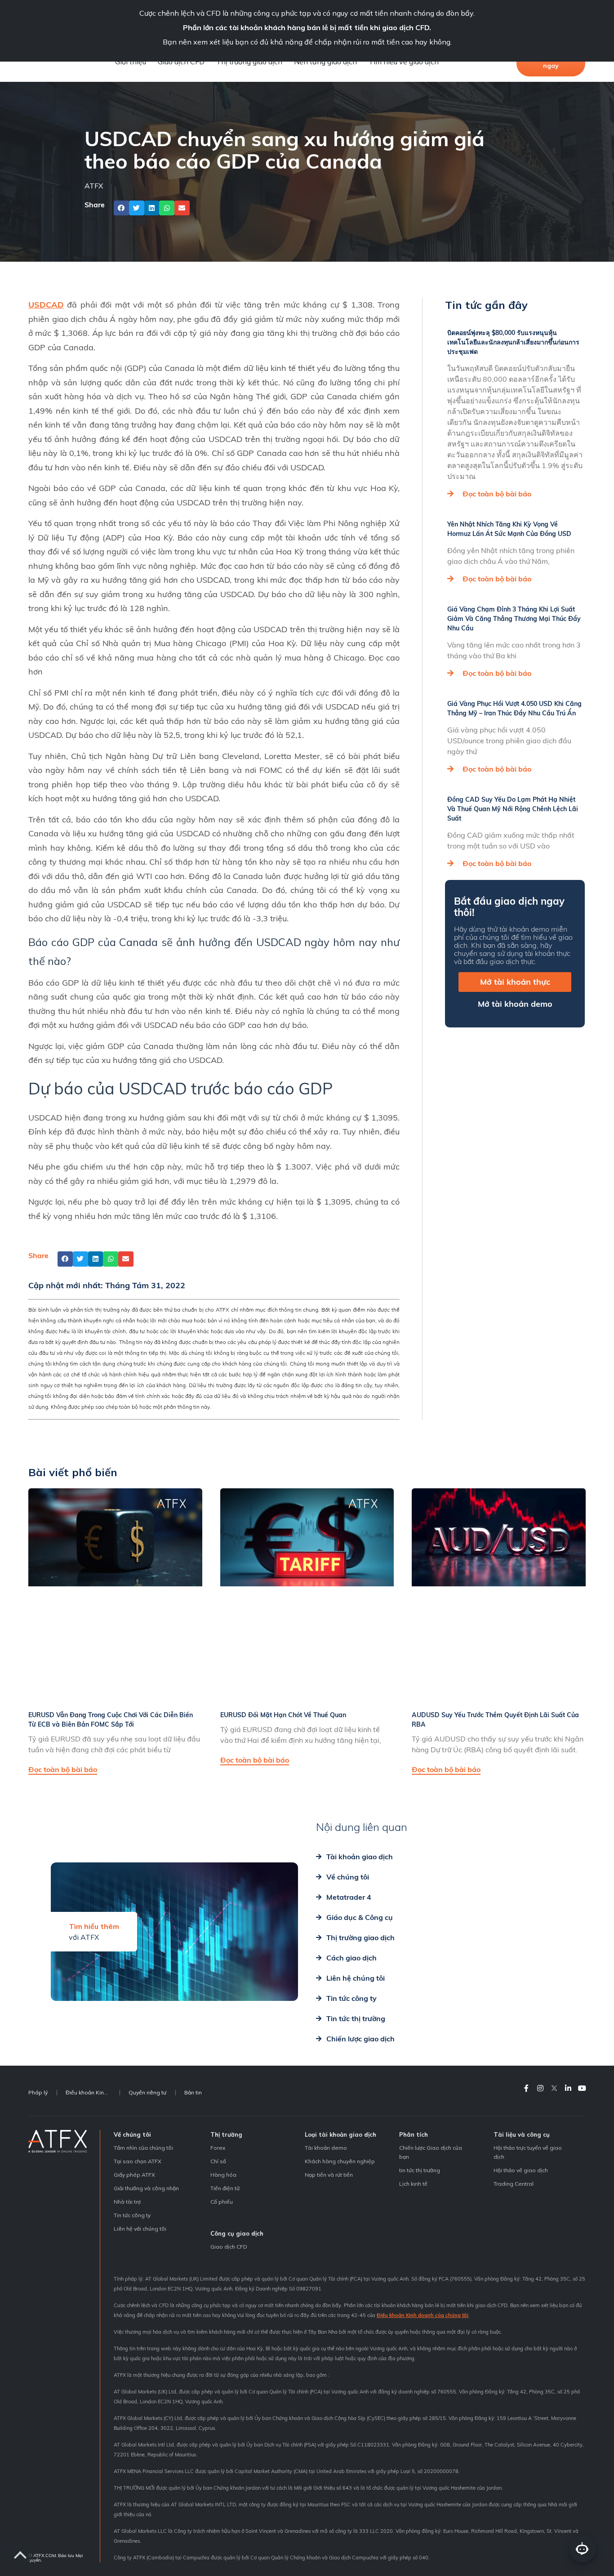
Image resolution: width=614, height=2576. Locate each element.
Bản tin (193, 2092)
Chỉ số (218, 2161)
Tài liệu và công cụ (522, 2134)
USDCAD (46, 305)
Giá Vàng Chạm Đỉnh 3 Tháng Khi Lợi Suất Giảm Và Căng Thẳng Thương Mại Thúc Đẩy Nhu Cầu (514, 619)
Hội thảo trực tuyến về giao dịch (528, 2152)
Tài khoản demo (326, 2148)
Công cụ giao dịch (237, 2233)
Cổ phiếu (222, 2202)
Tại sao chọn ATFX (138, 2161)
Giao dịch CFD (181, 62)
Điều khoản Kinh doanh (93, 2092)
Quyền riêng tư (147, 2092)
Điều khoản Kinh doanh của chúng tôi (423, 2315)
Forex (218, 2148)
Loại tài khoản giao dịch (340, 2134)
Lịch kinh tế (413, 2184)
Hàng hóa (223, 2175)
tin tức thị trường (420, 2170)
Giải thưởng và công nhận (146, 2188)
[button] (121, 208)
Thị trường (226, 2134)
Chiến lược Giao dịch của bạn (431, 2152)
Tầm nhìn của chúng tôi (143, 2148)
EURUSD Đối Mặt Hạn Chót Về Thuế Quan (283, 1715)
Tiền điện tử (225, 2188)
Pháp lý (38, 2092)
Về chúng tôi (132, 2134)
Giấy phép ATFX (134, 2175)
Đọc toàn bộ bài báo (497, 494)
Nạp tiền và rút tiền (329, 2175)
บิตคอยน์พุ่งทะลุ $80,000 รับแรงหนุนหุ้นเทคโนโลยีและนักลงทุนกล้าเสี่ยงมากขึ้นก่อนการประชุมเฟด (513, 342)
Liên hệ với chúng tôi (140, 2229)
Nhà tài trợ (127, 2202)
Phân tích (414, 2134)
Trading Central (514, 2184)
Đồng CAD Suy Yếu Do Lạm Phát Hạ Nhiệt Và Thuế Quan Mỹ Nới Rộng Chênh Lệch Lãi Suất (513, 809)
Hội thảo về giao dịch (521, 2170)
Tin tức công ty (132, 2215)
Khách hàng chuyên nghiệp (340, 2161)
